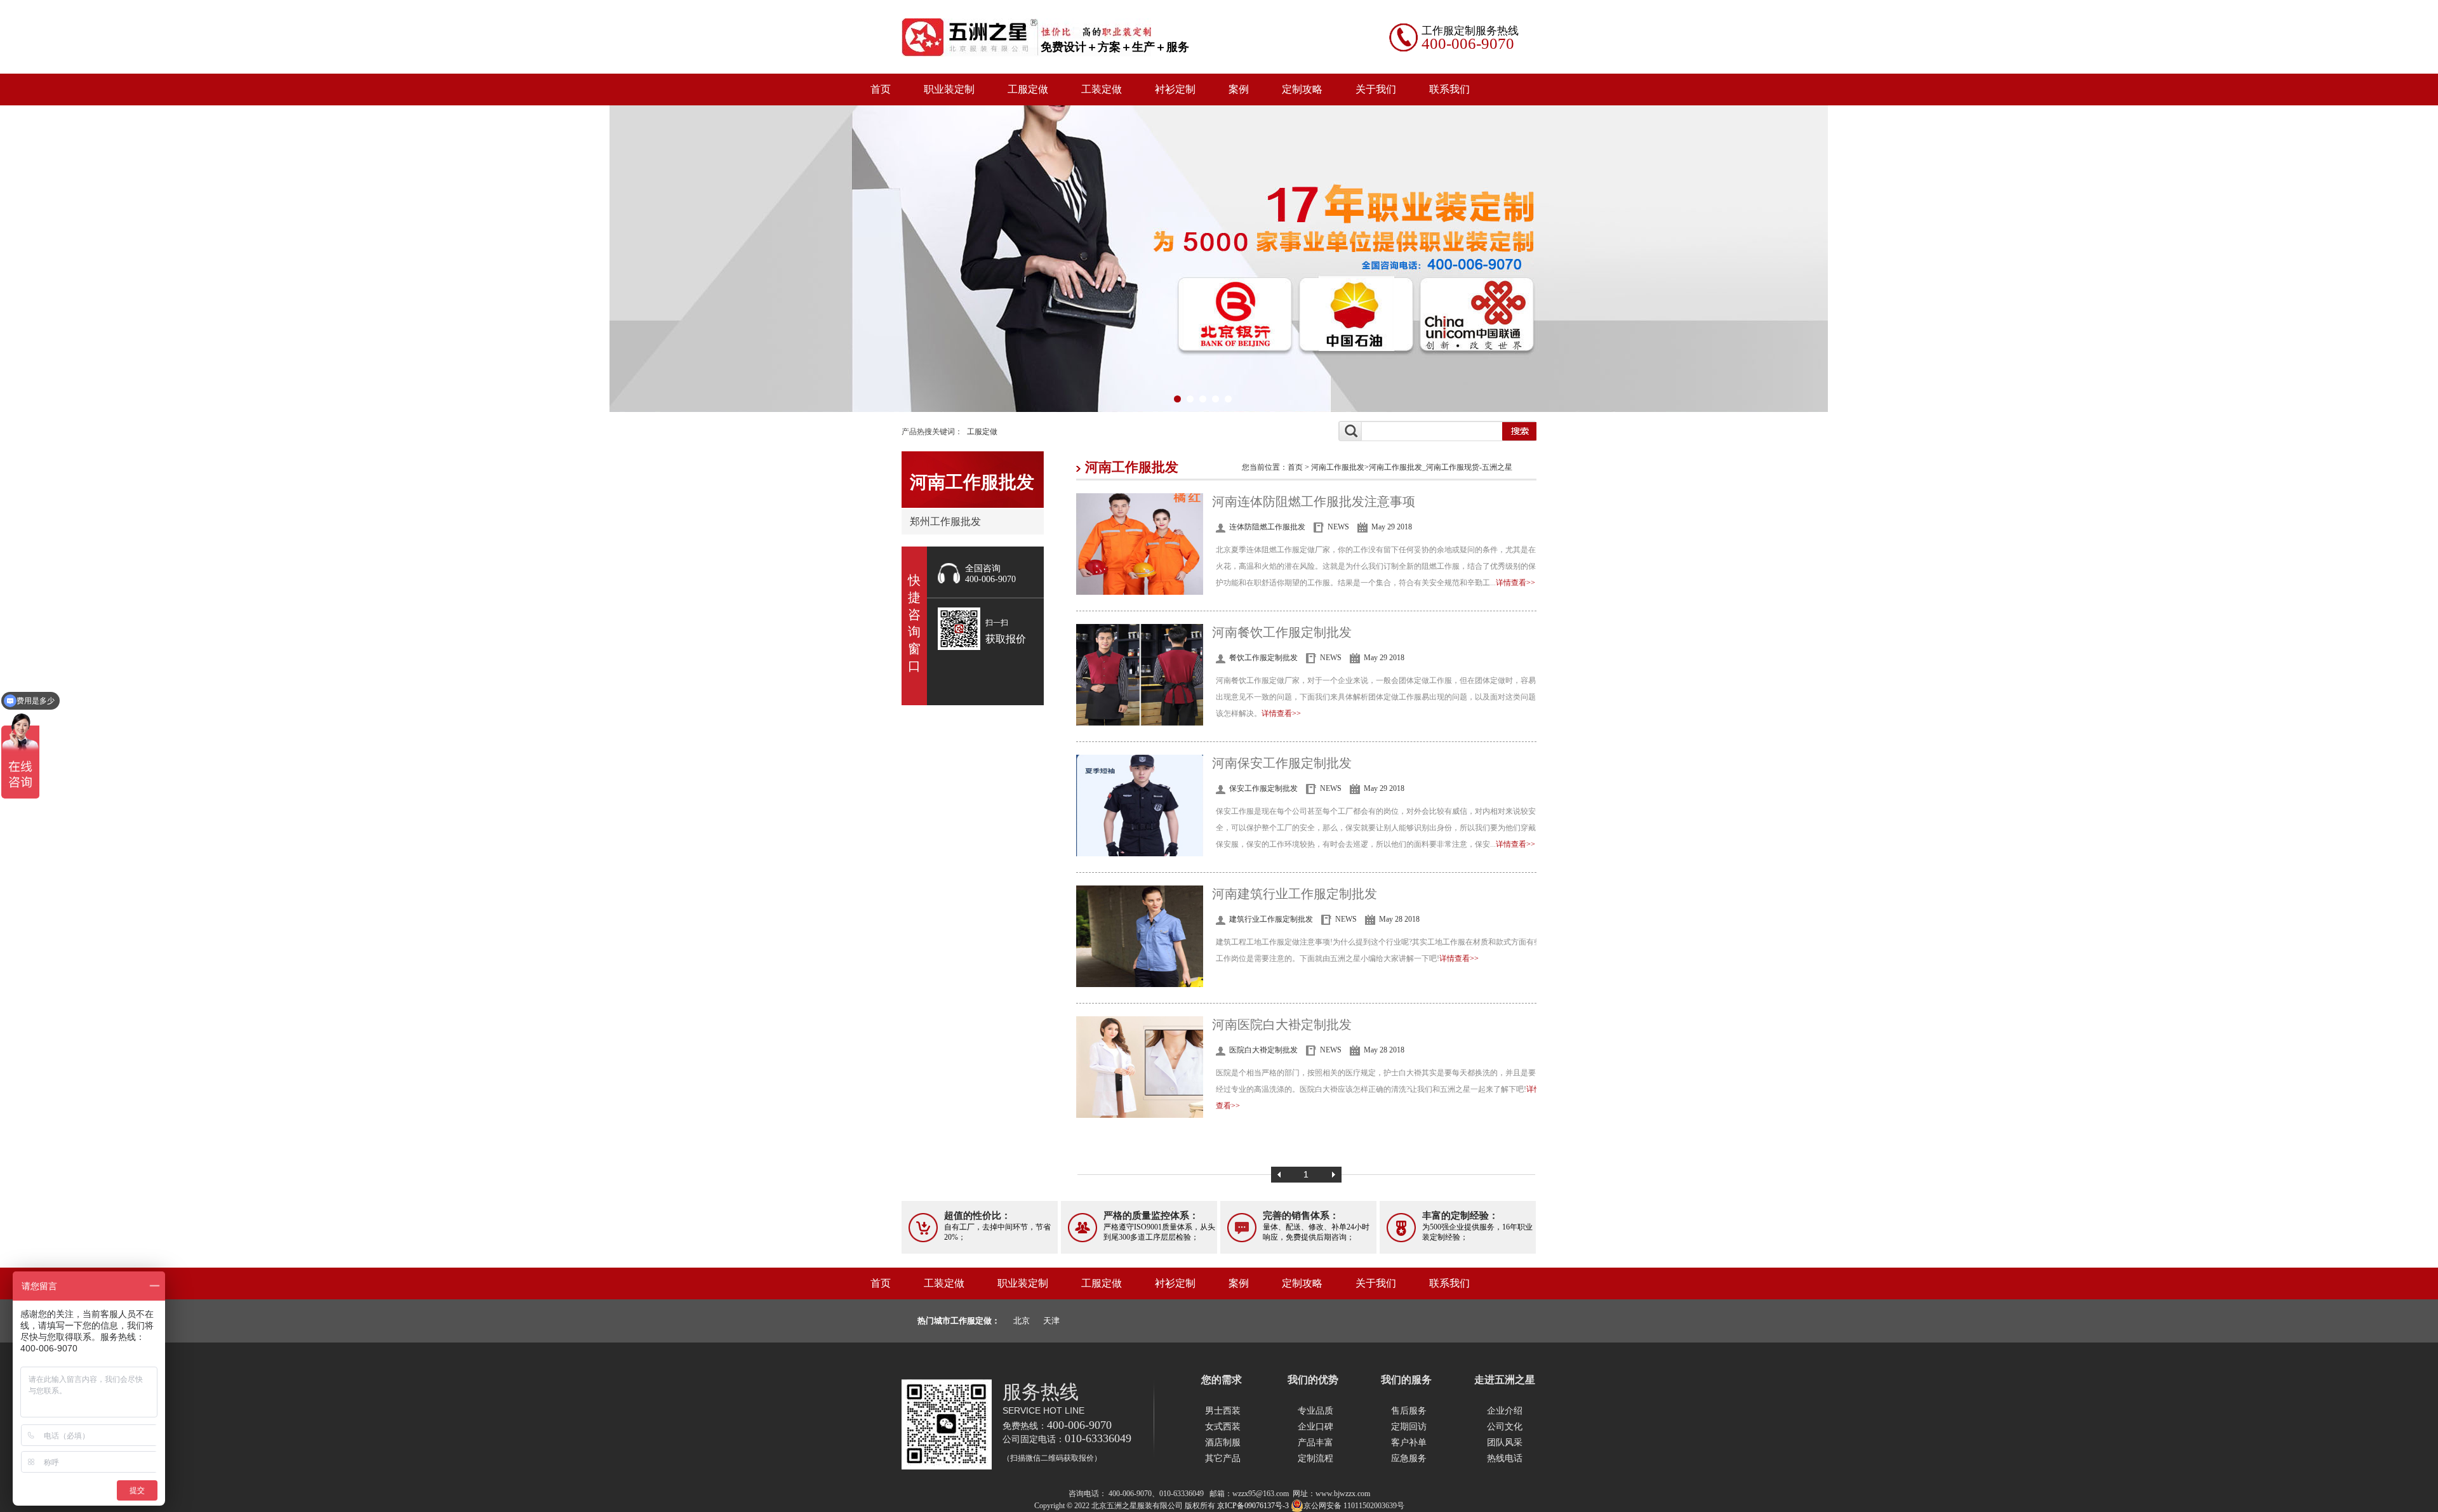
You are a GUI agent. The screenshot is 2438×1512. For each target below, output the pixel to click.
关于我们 (1376, 89)
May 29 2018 (1392, 527)
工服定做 (1028, 89)
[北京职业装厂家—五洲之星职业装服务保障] (1219, 258)
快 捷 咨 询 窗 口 (914, 623)
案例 (1239, 89)
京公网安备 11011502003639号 (1354, 1506)
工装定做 (1102, 89)
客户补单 (1409, 1442)
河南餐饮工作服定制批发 (1282, 632)
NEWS (1338, 527)
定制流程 (1316, 1458)
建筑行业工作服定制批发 (1271, 919)
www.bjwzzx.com (1343, 1494)
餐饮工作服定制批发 (1263, 658)
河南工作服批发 (1338, 467)
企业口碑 (1316, 1427)
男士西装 (1223, 1411)
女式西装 (1223, 1427)
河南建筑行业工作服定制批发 (1295, 894)
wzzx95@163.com (1261, 1494)
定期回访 (1409, 1427)
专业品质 (1316, 1411)
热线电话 (1505, 1458)
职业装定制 (949, 89)
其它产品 (1223, 1458)
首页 (881, 89)
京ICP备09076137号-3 (1253, 1506)
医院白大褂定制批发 (1263, 1050)
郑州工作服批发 (945, 521)
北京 (1022, 1321)
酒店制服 (1223, 1442)
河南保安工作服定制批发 (1282, 763)
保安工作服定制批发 (1263, 788)
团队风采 (1505, 1442)
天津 (1051, 1321)
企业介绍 (1505, 1411)
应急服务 (1409, 1458)
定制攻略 (1302, 89)
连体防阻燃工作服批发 (1267, 527)
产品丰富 (1316, 1442)
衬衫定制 (1175, 89)
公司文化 (1505, 1427)
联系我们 (1449, 89)
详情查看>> (1515, 583)
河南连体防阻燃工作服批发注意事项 (1314, 501)
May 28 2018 (1399, 919)
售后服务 (1409, 1411)
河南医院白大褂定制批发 (1282, 1025)
